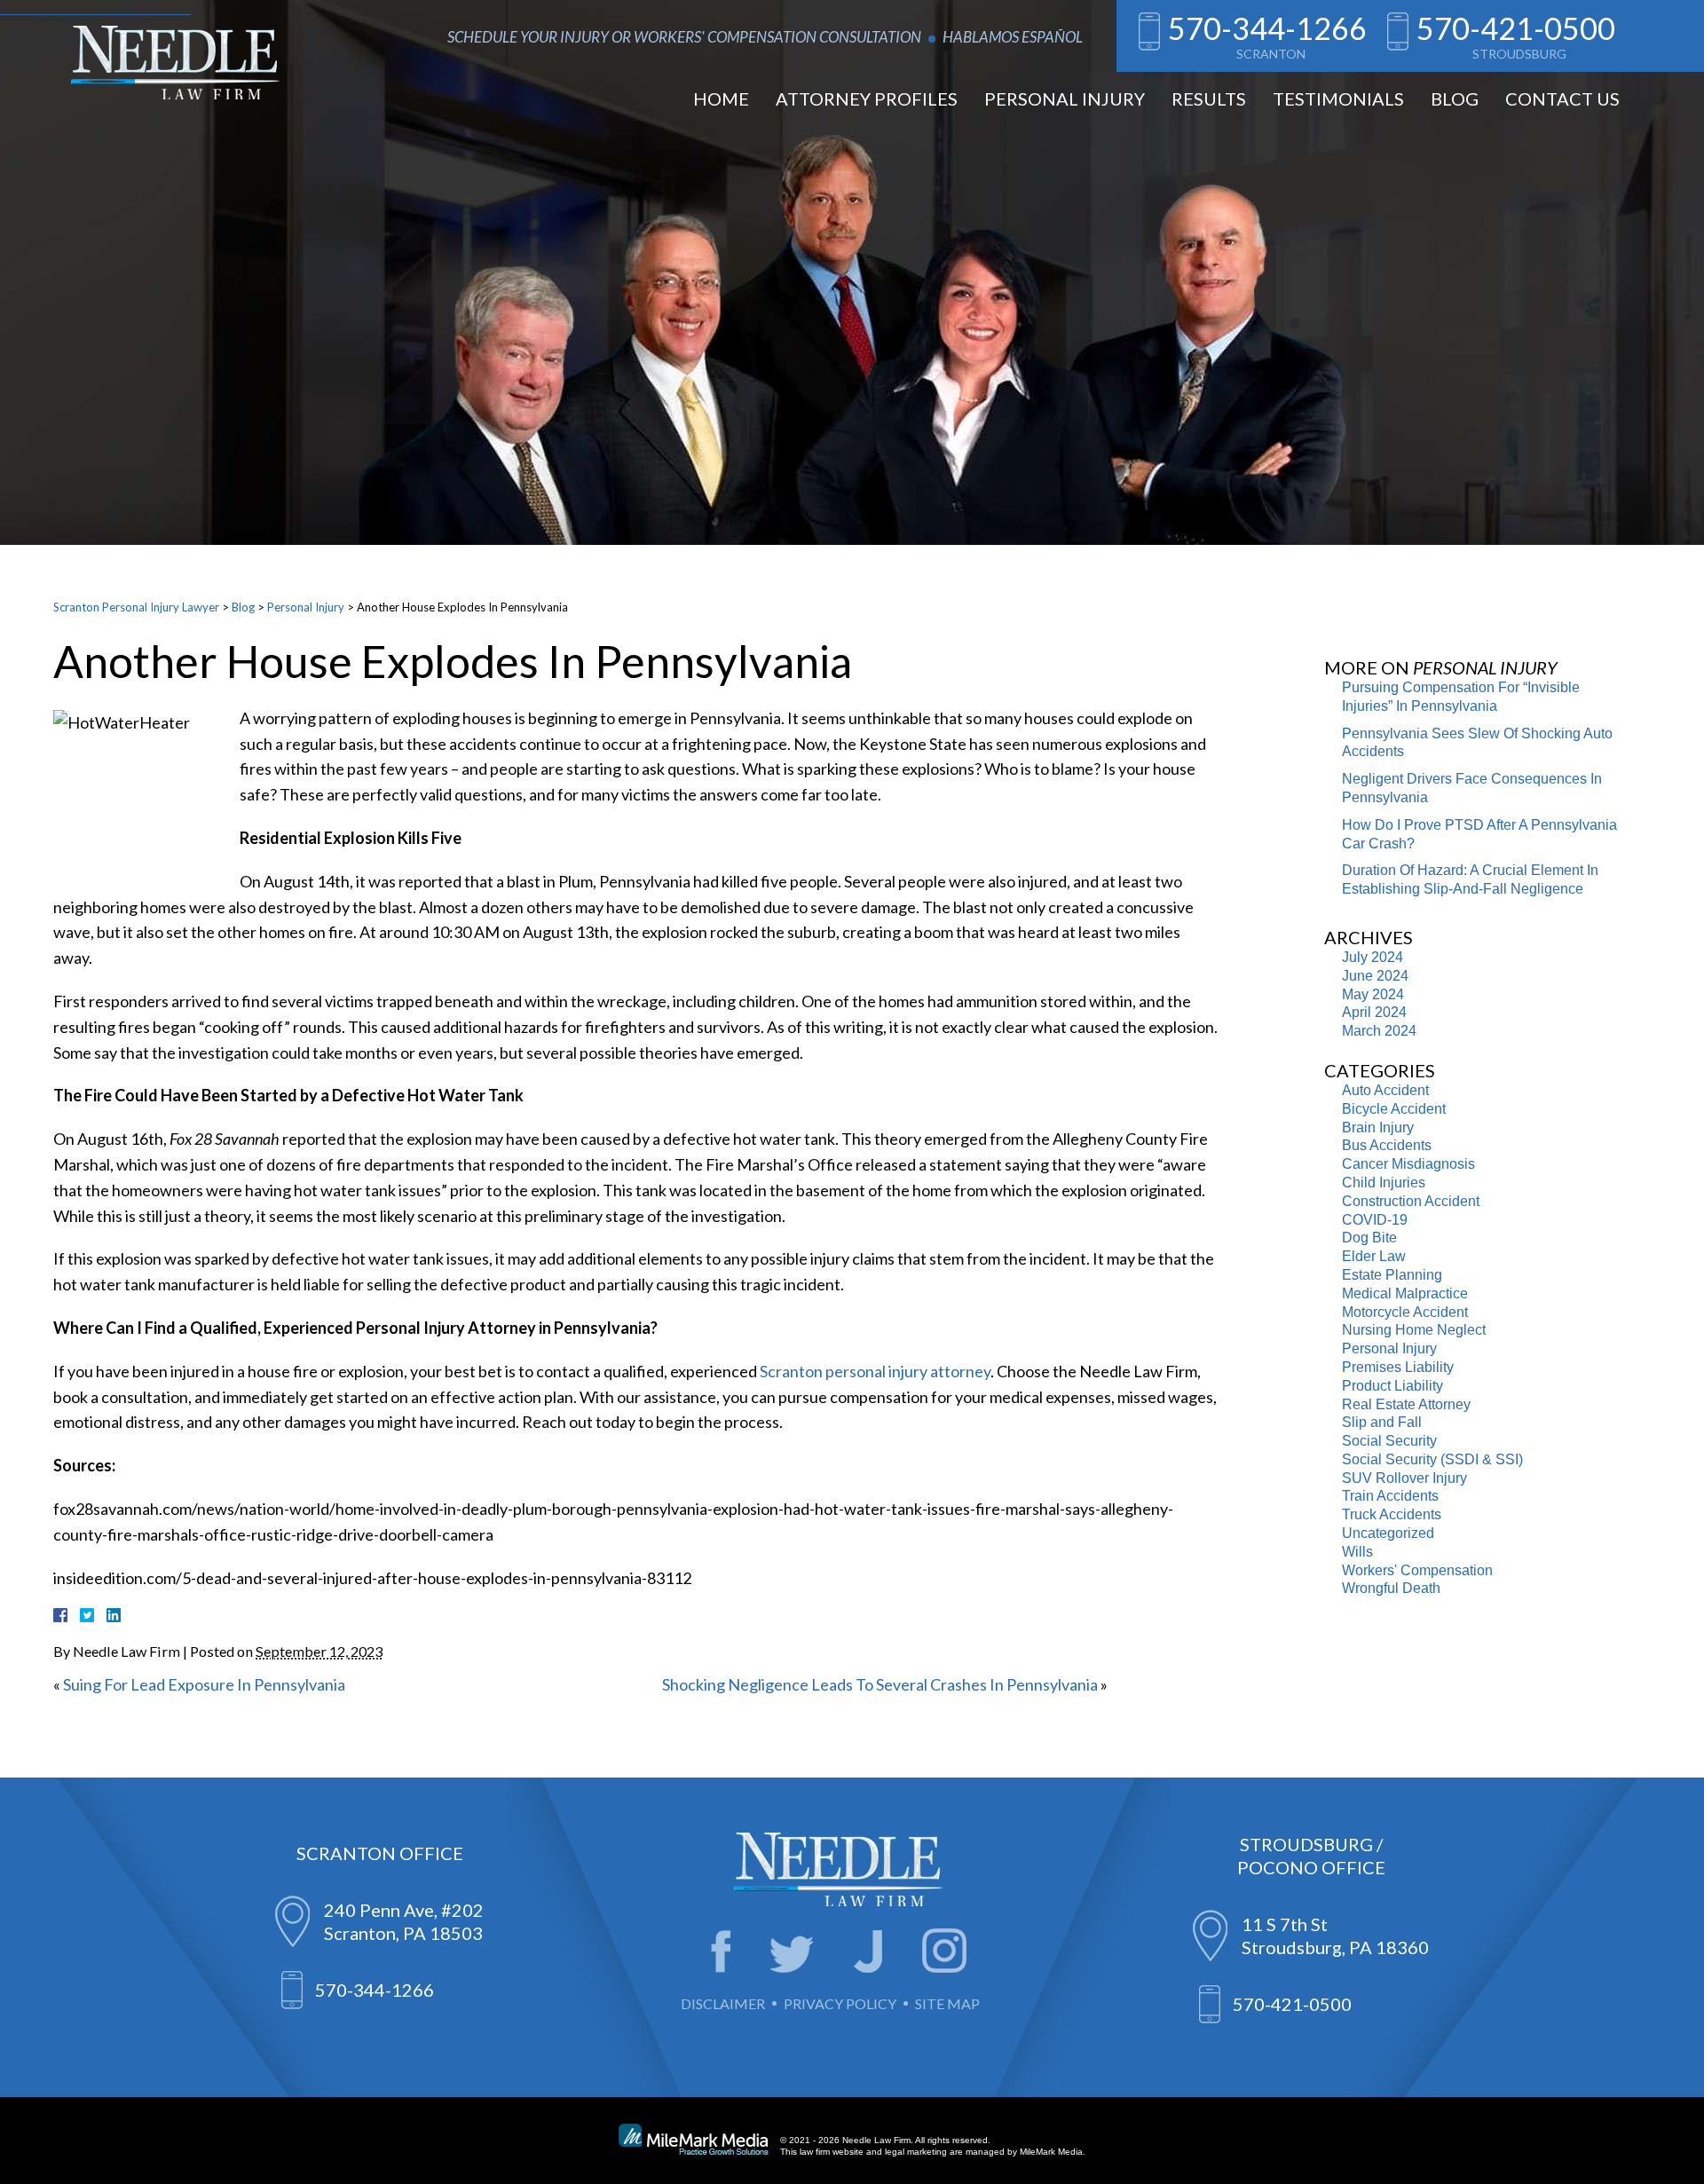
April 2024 (1374, 1012)
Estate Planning (1392, 1275)
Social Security (1389, 1441)
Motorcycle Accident (1405, 1312)
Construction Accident (1411, 1201)
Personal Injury (1065, 99)
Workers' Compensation (1417, 1570)
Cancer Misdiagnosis (1408, 1164)
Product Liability (1392, 1386)
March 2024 (1379, 1031)
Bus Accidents (1387, 1145)
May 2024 (1373, 994)
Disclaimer (723, 2003)
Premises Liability (1398, 1367)
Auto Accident (1385, 1090)
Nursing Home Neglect (1414, 1330)
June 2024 (1375, 976)
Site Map (947, 2003)
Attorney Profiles (867, 99)
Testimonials (1338, 99)
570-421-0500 (1516, 28)
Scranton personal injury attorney (875, 1371)
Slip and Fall (1382, 1422)
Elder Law (1374, 1256)
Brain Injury (1378, 1127)
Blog (1455, 99)
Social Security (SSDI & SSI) (1432, 1459)
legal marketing (916, 2152)
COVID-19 (1375, 1220)
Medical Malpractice (1405, 1293)
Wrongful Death (1391, 1588)
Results (1209, 99)
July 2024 (1373, 957)
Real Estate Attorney (1406, 1404)
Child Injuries (1384, 1183)
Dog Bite (1369, 1238)
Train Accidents (1390, 1496)
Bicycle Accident (1394, 1109)
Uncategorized (1388, 1533)
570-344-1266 (1267, 28)
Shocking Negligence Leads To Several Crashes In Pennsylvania (880, 1684)
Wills (1357, 1552)
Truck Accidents (1392, 1514)
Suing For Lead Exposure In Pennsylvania (204, 1684)
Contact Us (1562, 99)
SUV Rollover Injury (1404, 1478)
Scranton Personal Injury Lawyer (136, 607)
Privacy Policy (840, 2003)
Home (721, 99)
